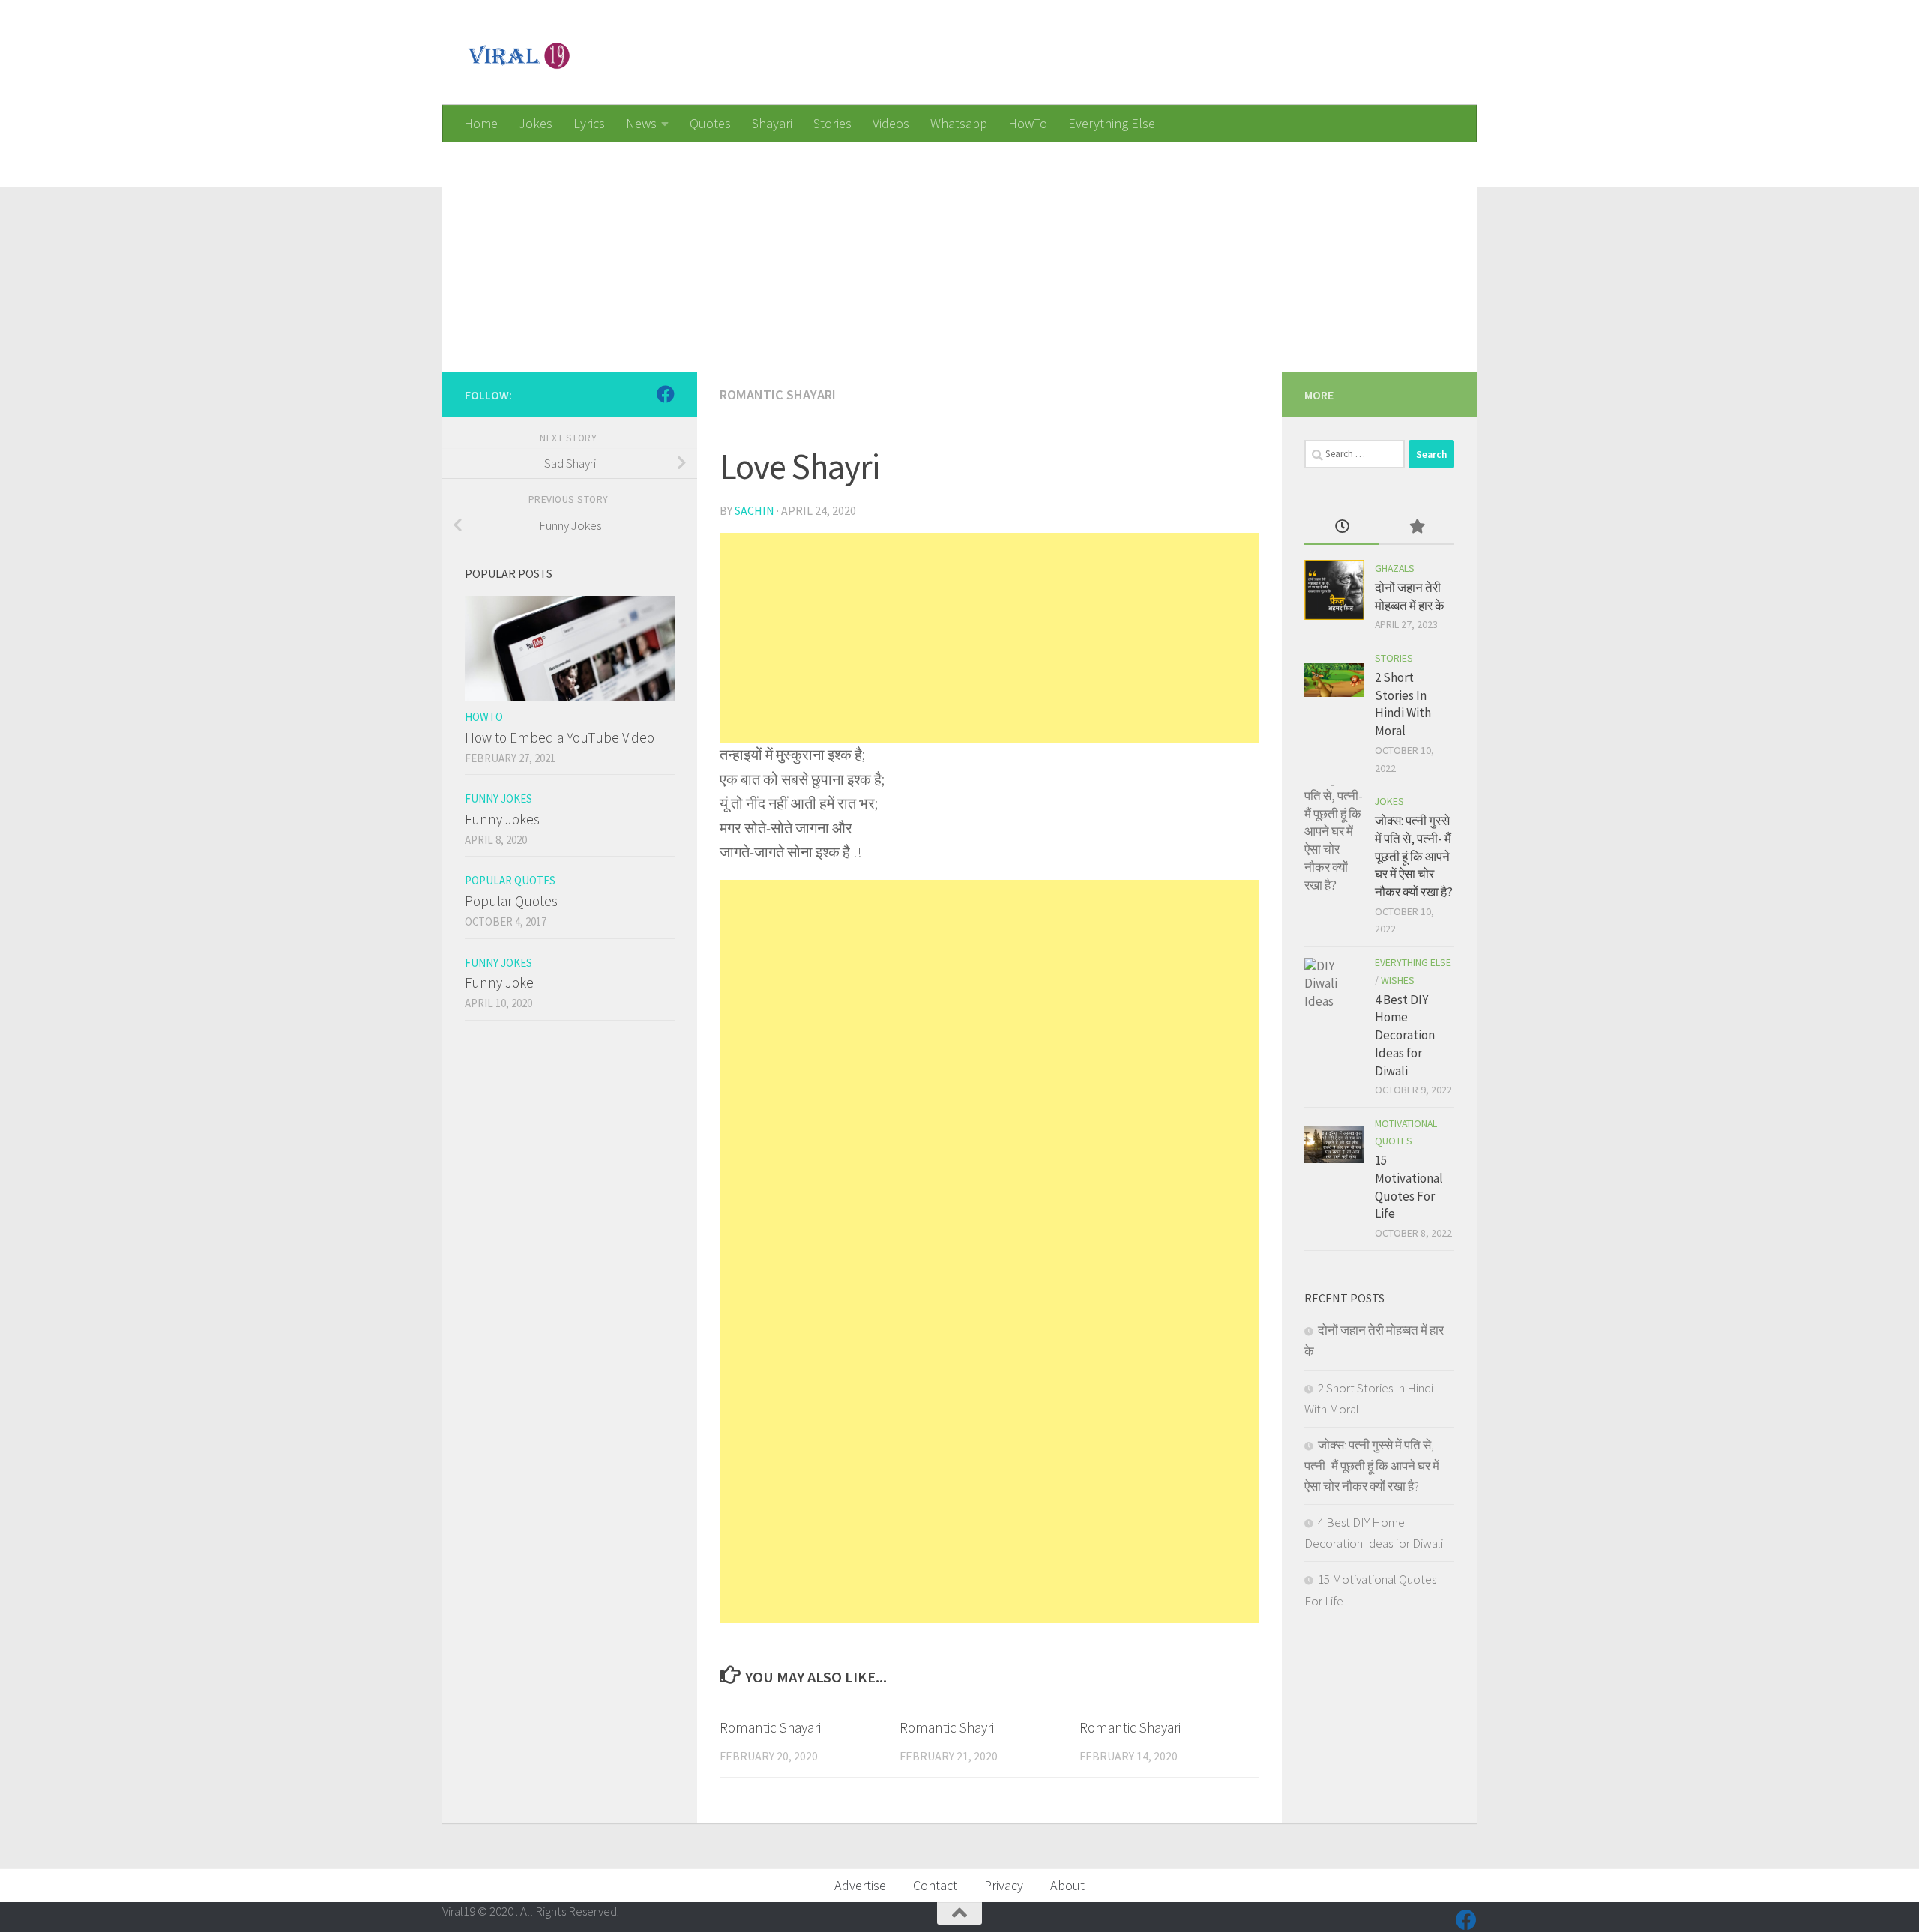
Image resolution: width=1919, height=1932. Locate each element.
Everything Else (1112, 123)
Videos (891, 123)
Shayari (772, 123)
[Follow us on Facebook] (666, 394)
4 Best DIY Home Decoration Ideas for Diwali (1405, 1035)
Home (481, 123)
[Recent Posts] (1342, 528)
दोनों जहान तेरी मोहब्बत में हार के (1410, 597)
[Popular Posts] (1417, 528)
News (641, 123)
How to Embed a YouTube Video (560, 737)
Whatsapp (959, 123)
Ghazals (1395, 568)
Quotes (710, 123)
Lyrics (589, 123)
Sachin (754, 510)
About (1067, 1885)
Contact (935, 1885)
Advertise (860, 1885)
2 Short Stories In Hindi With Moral (1403, 704)
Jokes (536, 123)
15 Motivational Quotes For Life (1409, 1187)
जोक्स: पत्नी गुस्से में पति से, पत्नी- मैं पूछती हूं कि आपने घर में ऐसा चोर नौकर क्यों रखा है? (1414, 856)
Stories (832, 123)
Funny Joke (499, 982)
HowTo (1028, 123)
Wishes (1398, 980)
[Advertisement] (892, 247)
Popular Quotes (510, 880)
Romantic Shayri (947, 1727)
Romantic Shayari (778, 395)
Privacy (1004, 1885)
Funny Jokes (498, 799)
